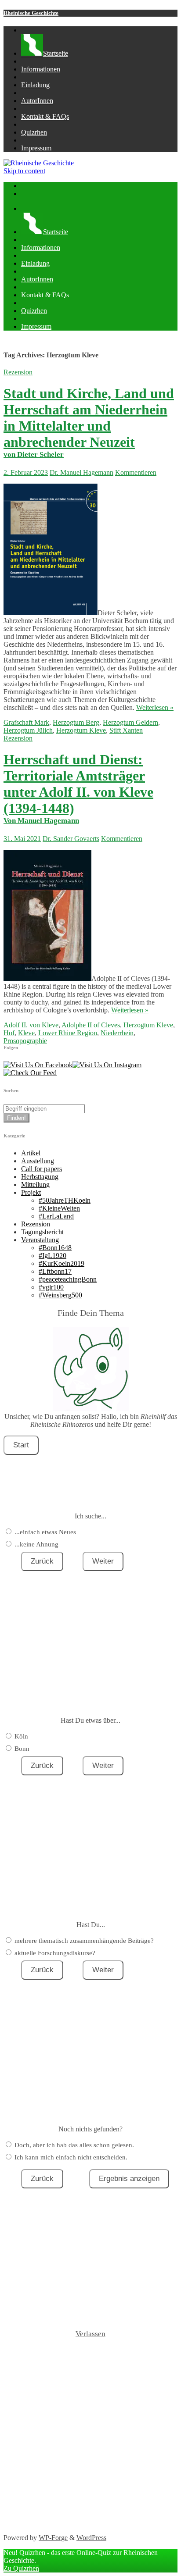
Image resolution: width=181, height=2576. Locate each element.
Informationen (41, 69)
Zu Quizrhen (21, 2568)
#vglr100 (51, 1287)
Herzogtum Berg (76, 722)
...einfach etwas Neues (45, 1532)
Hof (9, 1033)
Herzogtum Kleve (81, 730)
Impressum (36, 148)
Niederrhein (117, 1033)
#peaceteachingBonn (68, 1279)
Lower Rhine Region (68, 1033)
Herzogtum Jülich (28, 730)
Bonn (22, 1749)
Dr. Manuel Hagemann (81, 472)
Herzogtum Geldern (130, 722)
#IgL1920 (52, 1256)
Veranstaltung (40, 1240)
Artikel (31, 1153)
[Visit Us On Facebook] (38, 1065)
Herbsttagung (40, 1177)
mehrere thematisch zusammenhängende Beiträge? (84, 1941)
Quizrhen (34, 132)
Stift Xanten (126, 730)
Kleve (26, 1033)
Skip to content (24, 171)
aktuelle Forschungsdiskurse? (55, 1953)
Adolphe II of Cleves (91, 1025)
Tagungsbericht (42, 1232)
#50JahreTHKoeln (65, 1200)
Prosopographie (25, 1041)
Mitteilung (35, 1185)
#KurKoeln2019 (62, 1263)
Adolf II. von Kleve (31, 1025)
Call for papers (42, 1169)
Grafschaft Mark (26, 722)
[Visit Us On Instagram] (107, 1065)
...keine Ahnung (36, 1544)
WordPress (91, 2538)
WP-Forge (53, 2538)
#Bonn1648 (55, 1248)
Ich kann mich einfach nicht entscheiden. (71, 2157)
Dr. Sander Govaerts (71, 839)
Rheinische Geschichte (31, 13)
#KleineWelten (59, 1208)
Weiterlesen (155, 707)
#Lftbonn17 (55, 1271)
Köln (21, 1736)
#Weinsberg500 (60, 1295)
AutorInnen (37, 101)
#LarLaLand (56, 1216)
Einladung (35, 85)
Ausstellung (38, 1161)
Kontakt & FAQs (45, 116)
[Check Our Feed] (30, 1073)
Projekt (31, 1192)
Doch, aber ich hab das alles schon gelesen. (74, 2145)
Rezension (18, 372)
